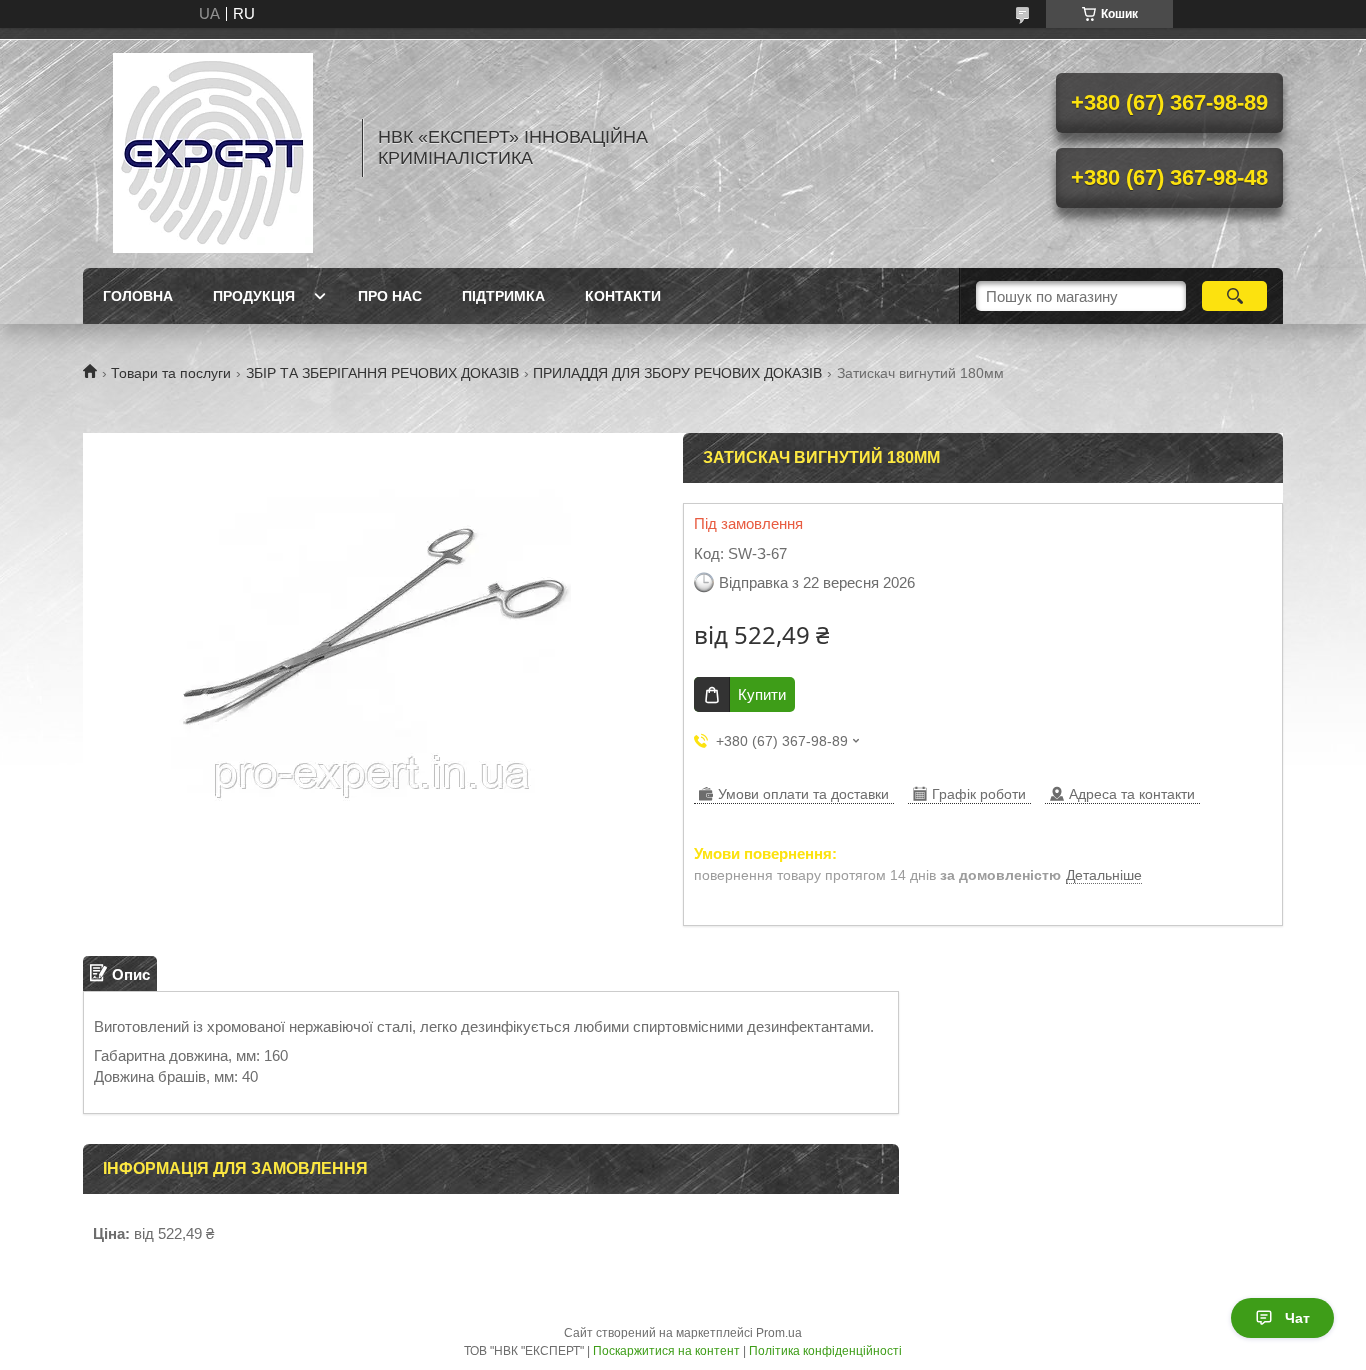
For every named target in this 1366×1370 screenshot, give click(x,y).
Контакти (623, 296)
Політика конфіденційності (825, 1351)
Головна (138, 296)
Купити (762, 694)
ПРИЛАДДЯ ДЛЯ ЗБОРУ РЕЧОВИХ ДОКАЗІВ (677, 373)
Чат (1297, 1318)
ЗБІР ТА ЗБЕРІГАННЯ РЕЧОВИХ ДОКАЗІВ (382, 373)
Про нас (390, 296)
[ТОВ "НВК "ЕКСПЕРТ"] (213, 148)
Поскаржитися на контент (666, 1351)
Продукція (254, 296)
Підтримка (503, 296)
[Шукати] (1234, 296)
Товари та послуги (171, 373)
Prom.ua (779, 1333)
